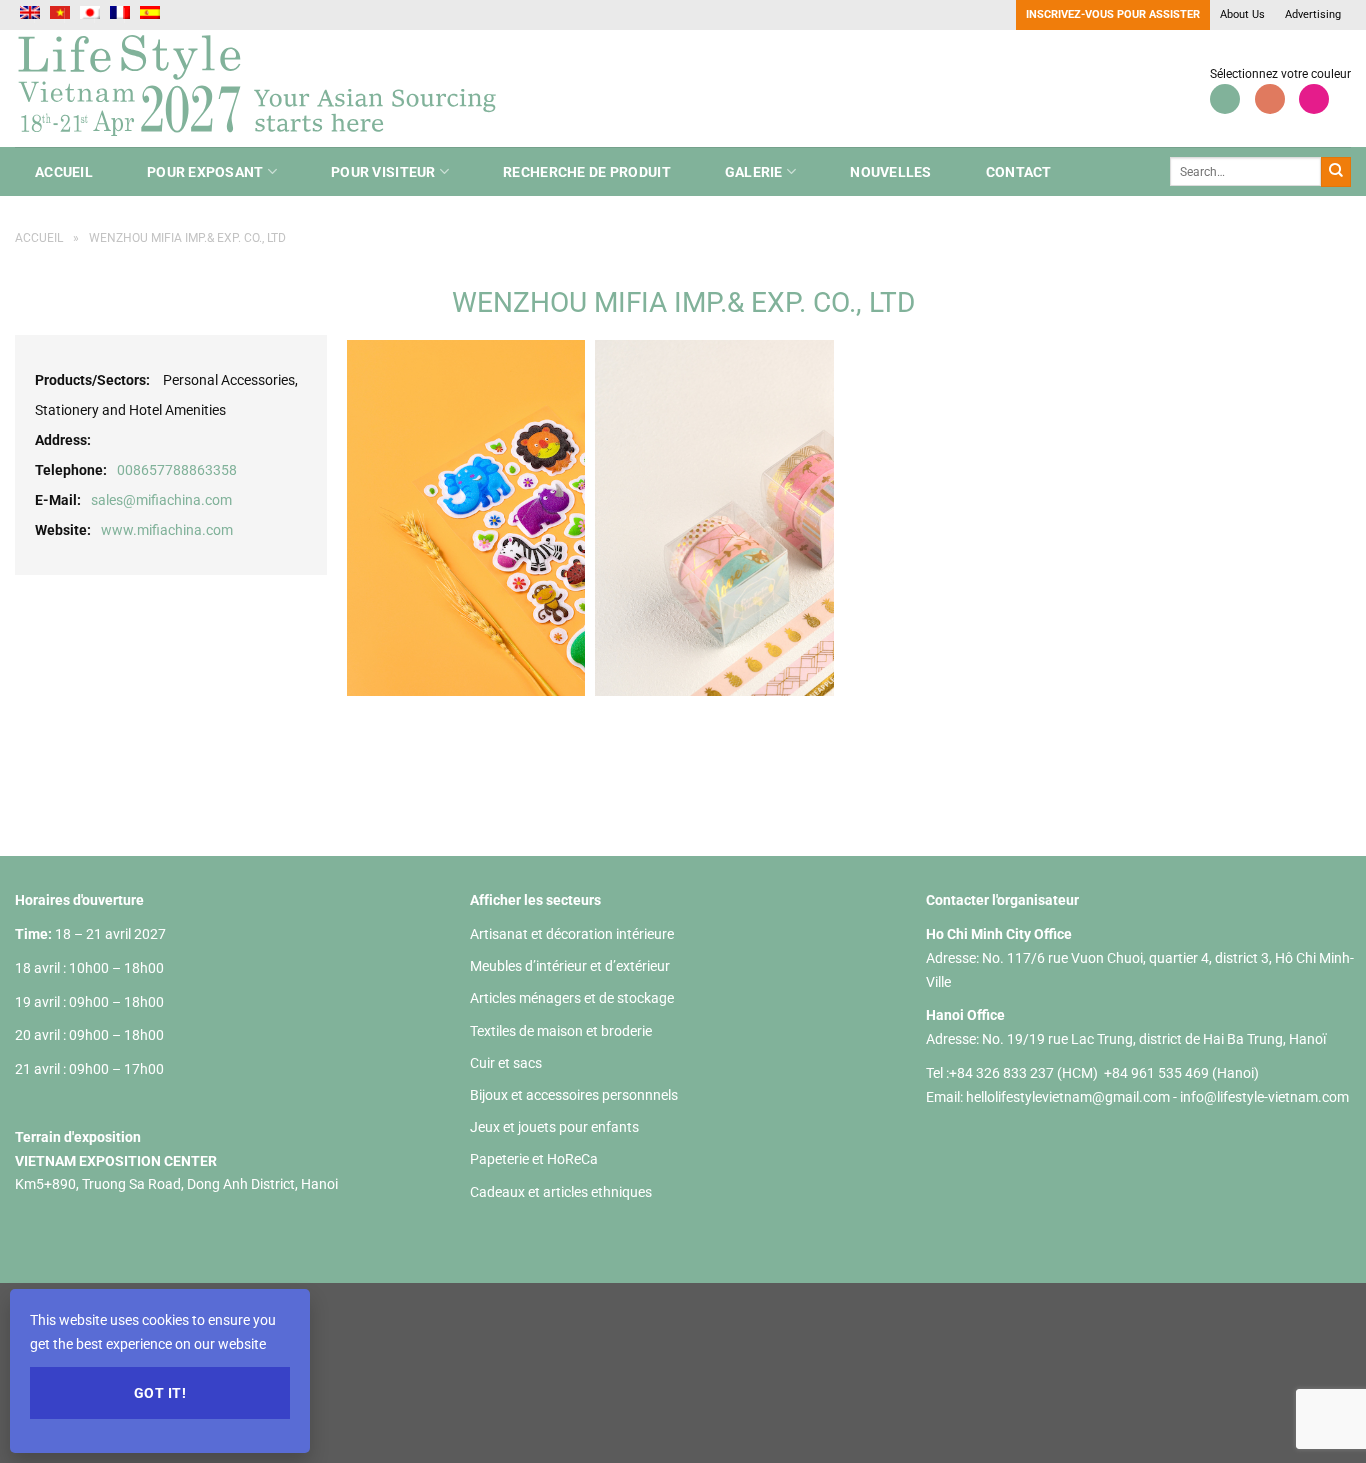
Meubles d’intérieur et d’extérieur (570, 966)
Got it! (160, 1393)
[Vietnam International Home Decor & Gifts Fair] (265, 88)
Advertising (1313, 14)
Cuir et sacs (506, 1063)
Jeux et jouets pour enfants (554, 1127)
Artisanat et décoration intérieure (572, 934)
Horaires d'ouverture (79, 900)
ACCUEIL (64, 172)
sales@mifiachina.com (161, 500)
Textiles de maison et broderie (561, 1031)
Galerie (754, 172)
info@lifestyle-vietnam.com (1264, 1097)
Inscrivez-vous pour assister (1113, 14)
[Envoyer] (1336, 172)
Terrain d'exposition (78, 1137)
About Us (1242, 14)
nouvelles (891, 172)
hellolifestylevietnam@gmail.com (1069, 1097)
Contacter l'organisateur (1002, 900)
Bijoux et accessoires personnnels (574, 1095)
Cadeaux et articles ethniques (561, 1192)
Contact (1019, 172)
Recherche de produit (587, 172)
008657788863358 (177, 470)
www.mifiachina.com (167, 530)
